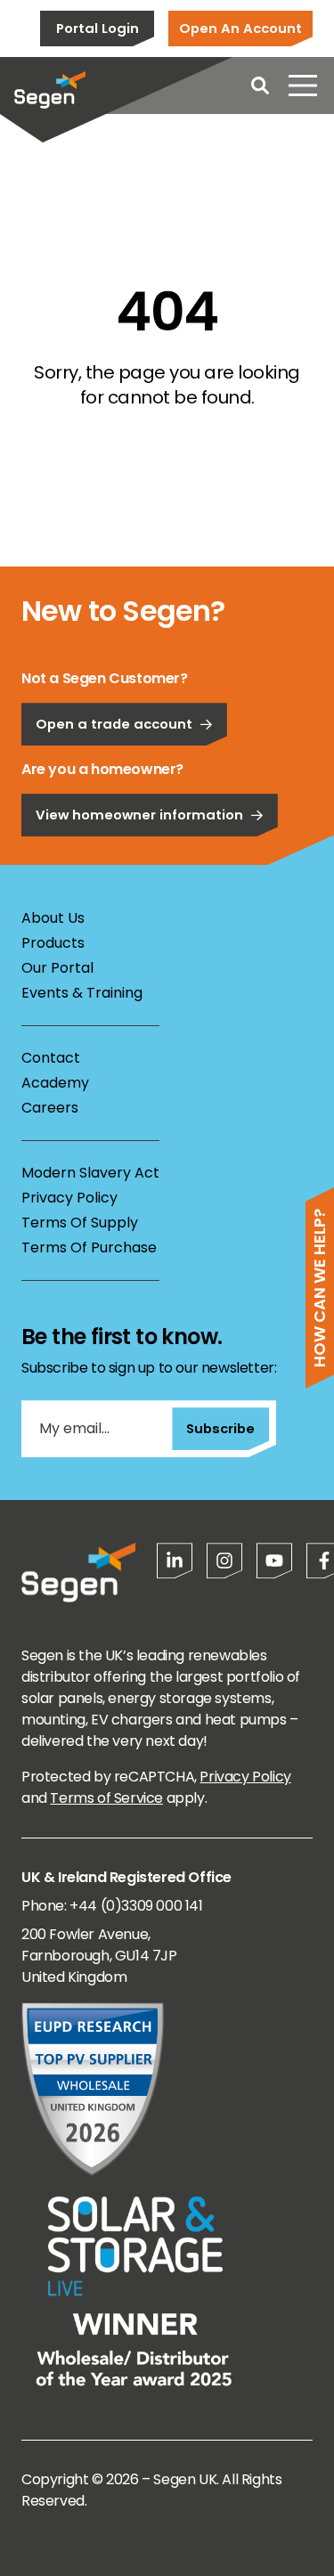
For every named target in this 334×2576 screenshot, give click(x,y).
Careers (50, 1108)
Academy (55, 1083)
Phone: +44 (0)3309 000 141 (112, 1906)
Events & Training (82, 993)
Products (53, 943)
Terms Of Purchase (89, 1247)
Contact (51, 1058)
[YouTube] (274, 1561)
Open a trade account (114, 724)
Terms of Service (106, 1798)
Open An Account (240, 28)
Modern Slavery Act (90, 1173)
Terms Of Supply (80, 1223)
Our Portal (57, 968)
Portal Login (98, 28)
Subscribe (220, 1428)
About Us (53, 918)
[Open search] (260, 86)
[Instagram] (224, 1561)
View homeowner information (139, 815)
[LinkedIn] (175, 1561)
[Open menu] (303, 86)
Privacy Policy (69, 1198)
